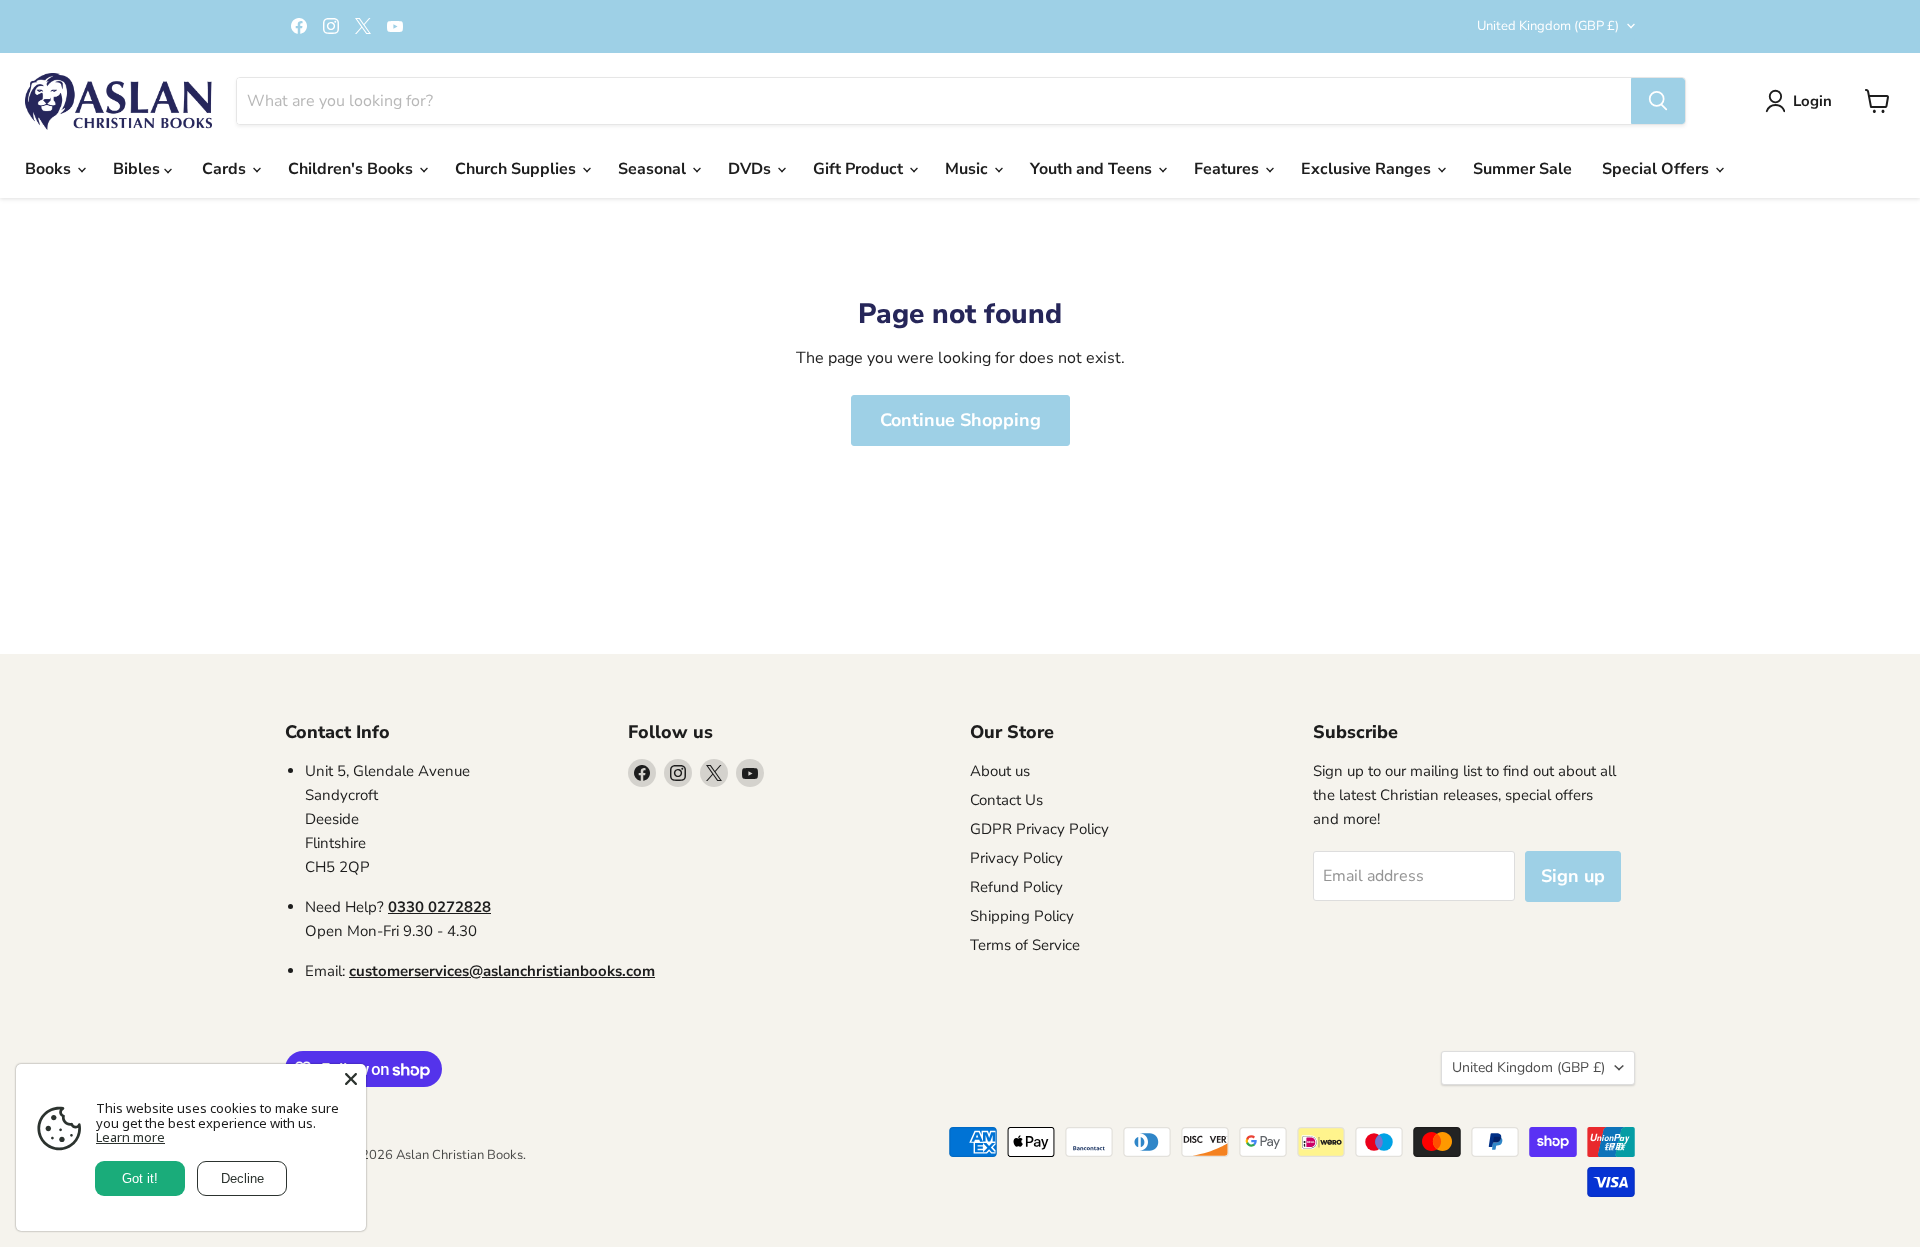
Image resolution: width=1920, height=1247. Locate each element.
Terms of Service (1025, 945)
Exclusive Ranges (1368, 169)
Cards (226, 169)
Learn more (130, 1137)
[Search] (1658, 101)
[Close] (351, 1079)
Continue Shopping (960, 420)
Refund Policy (1016, 887)
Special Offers (1657, 169)
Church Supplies (517, 169)
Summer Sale (1522, 169)
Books (50, 169)
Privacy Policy (1016, 858)
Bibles (138, 169)
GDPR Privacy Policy (1039, 829)
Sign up (1573, 876)
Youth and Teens (1093, 169)
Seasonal (654, 169)
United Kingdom (1548, 26)
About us (1000, 771)
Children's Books (352, 169)
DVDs (751, 169)
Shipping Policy (1022, 916)
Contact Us (1006, 800)
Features (1228, 169)
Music (968, 169)
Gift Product (860, 169)
